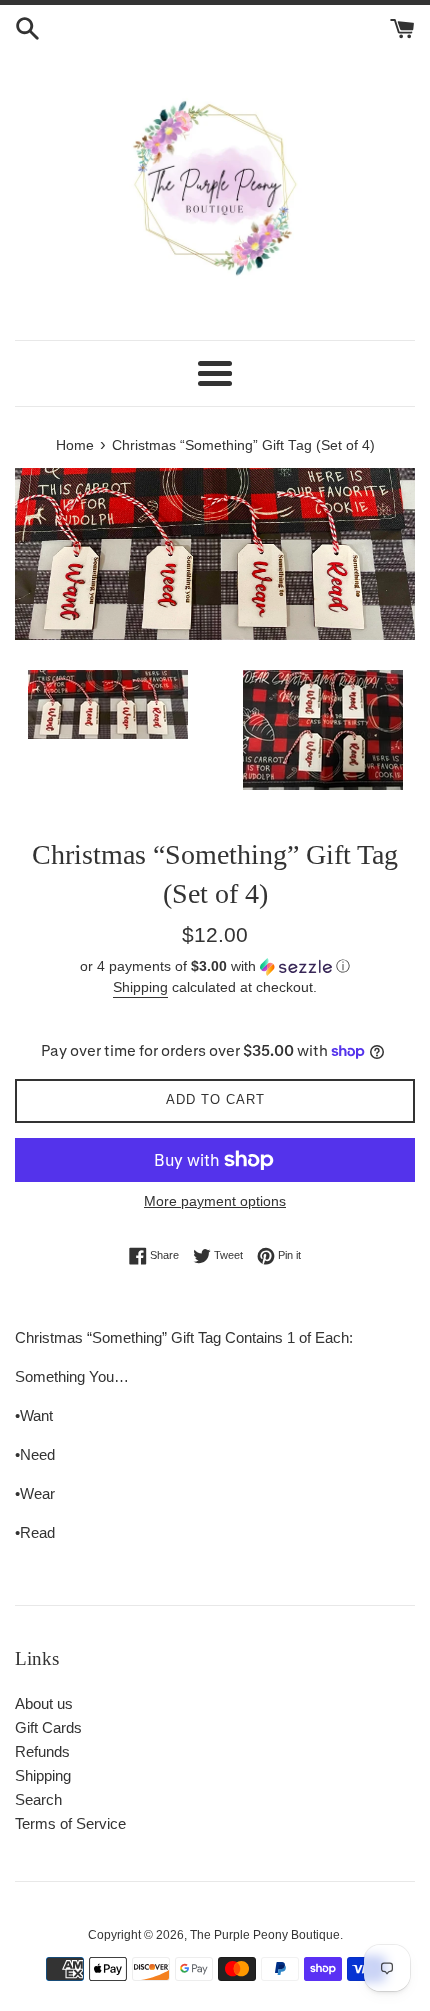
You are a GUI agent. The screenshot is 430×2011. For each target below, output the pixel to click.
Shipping (140, 987)
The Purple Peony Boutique (265, 1935)
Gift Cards (48, 1727)
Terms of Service (70, 1823)
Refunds (42, 1751)
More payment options (215, 1201)
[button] (215, 966)
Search (38, 1799)
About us (44, 1703)
